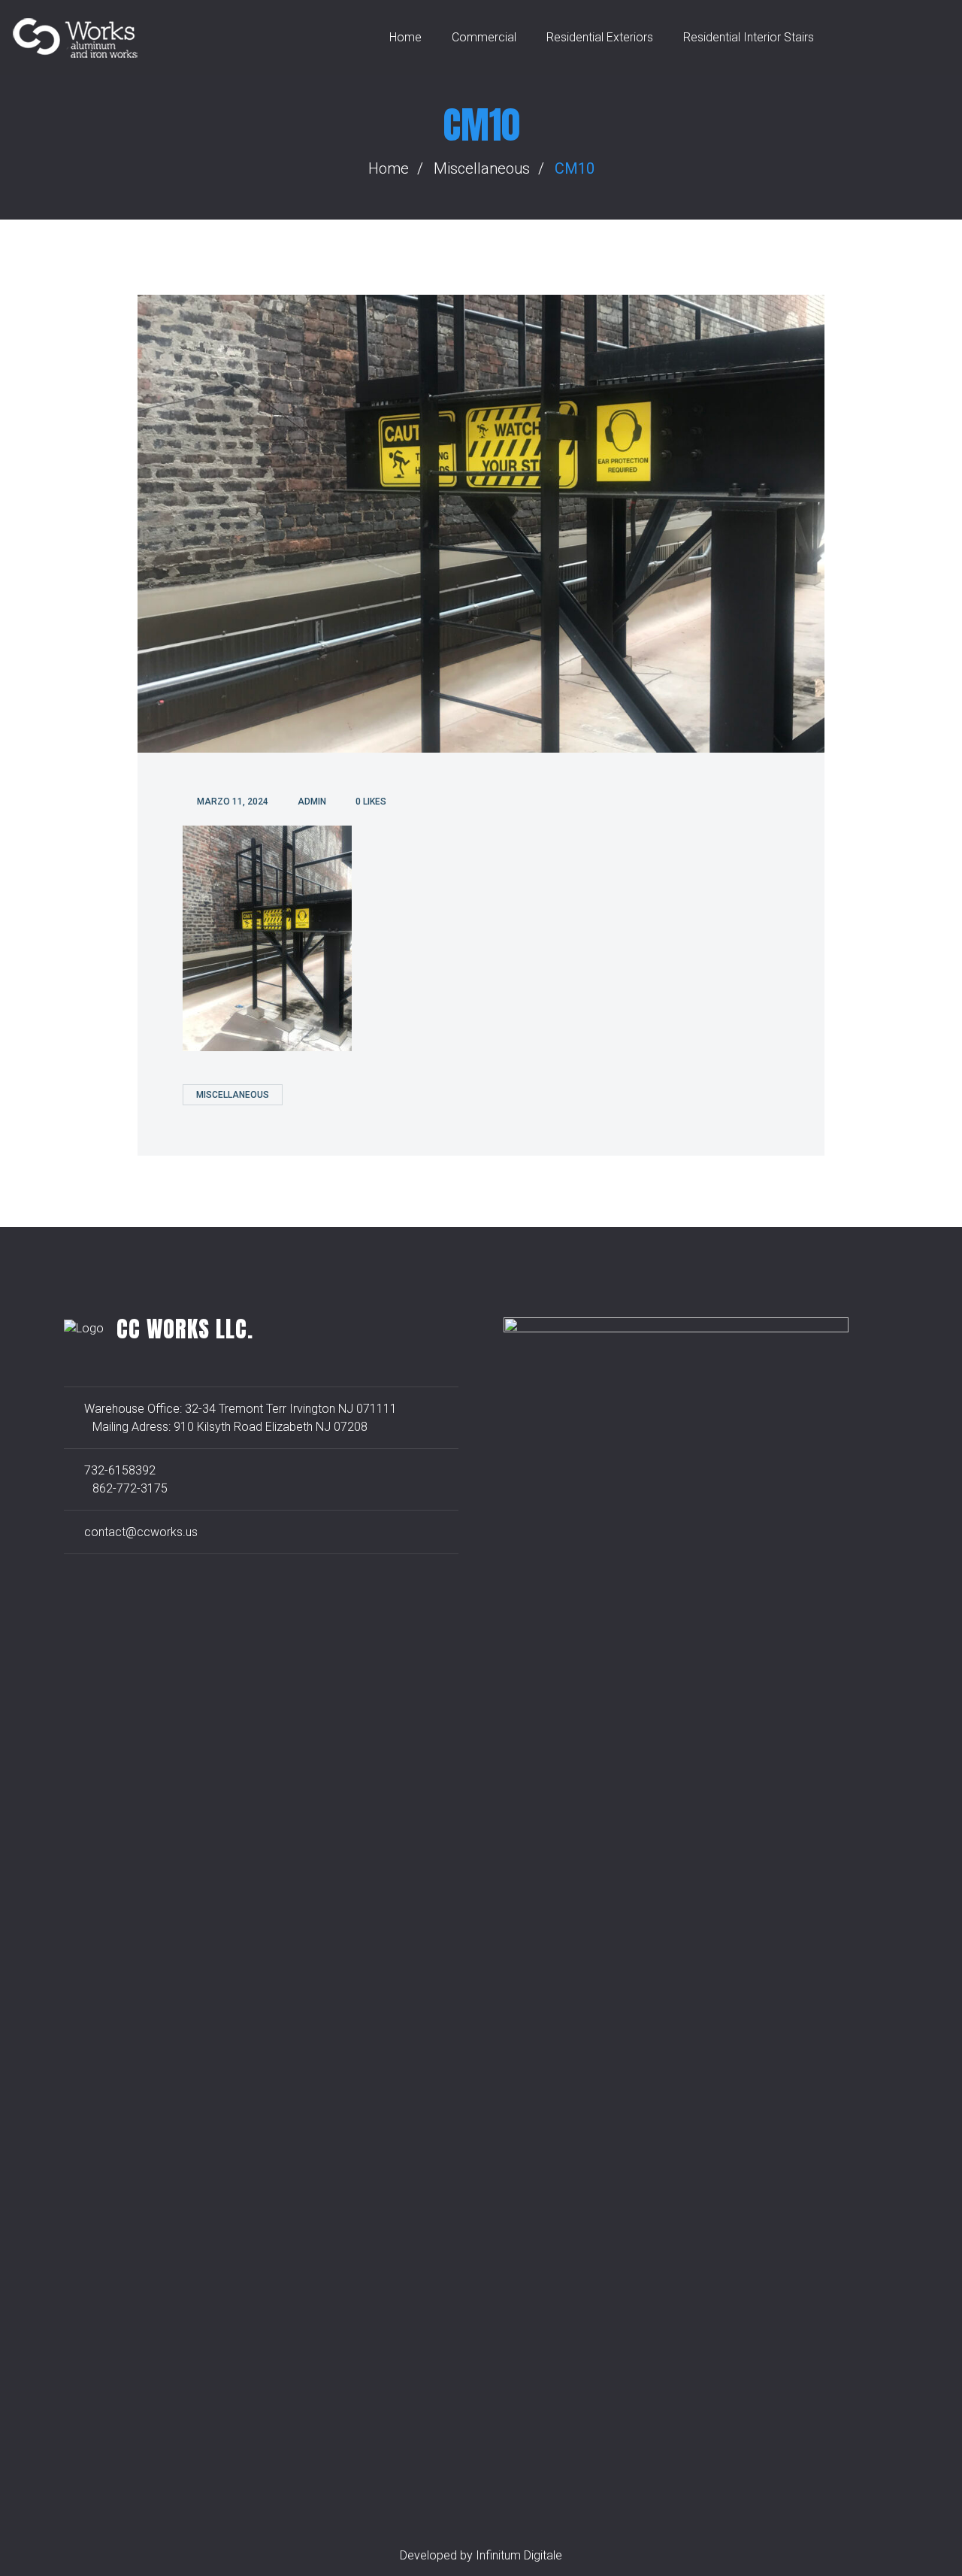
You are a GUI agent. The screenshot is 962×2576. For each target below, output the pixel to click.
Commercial (484, 37)
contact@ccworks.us (141, 1532)
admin (312, 802)
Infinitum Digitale (519, 2555)
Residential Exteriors (600, 37)
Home (405, 37)
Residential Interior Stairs (749, 37)
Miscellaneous (482, 168)
